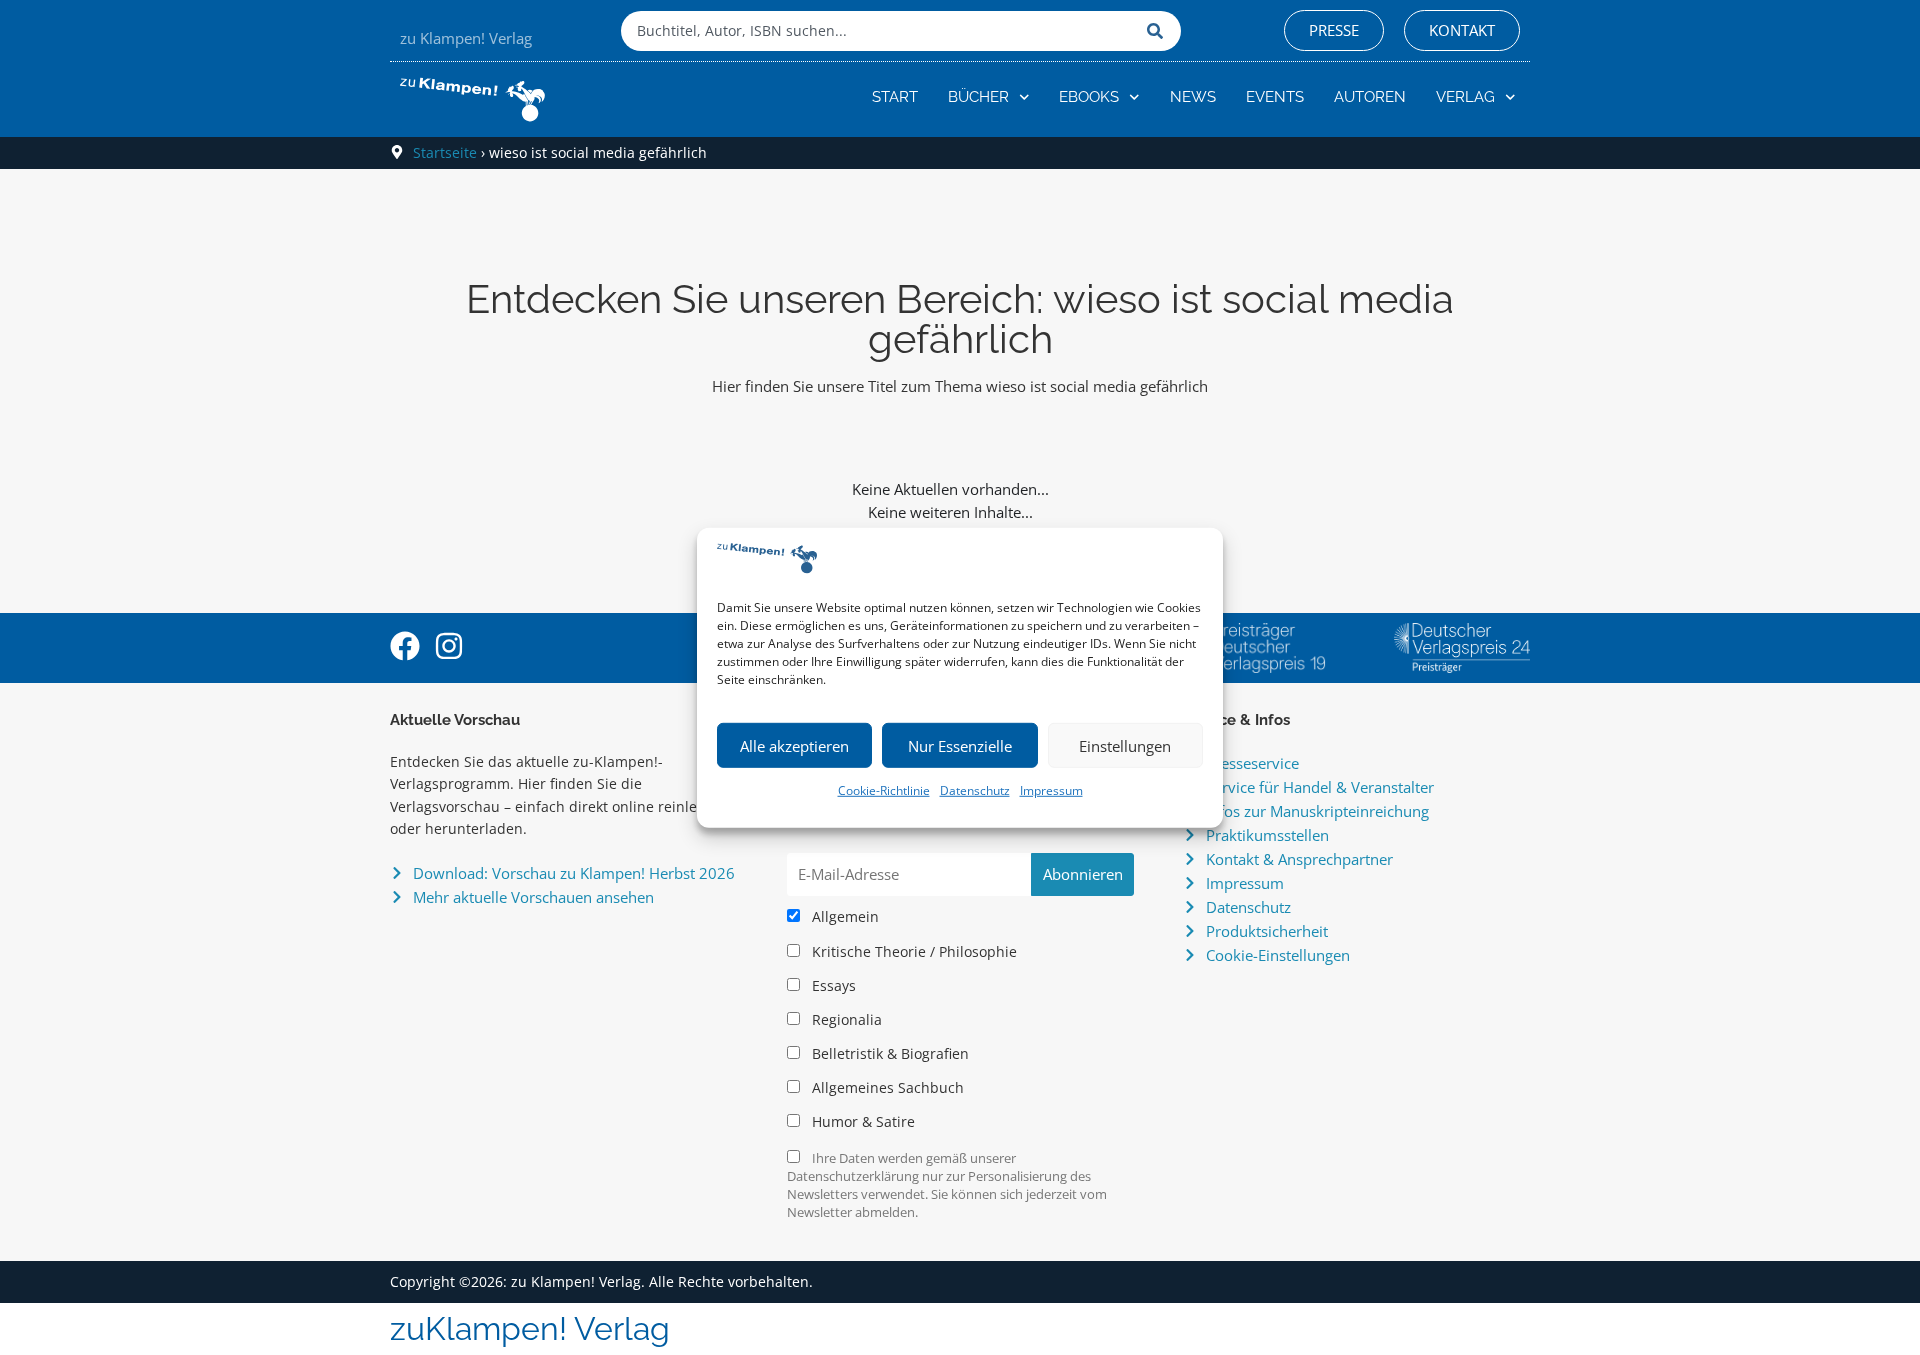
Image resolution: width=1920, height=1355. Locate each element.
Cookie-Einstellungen (1278, 955)
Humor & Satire (861, 1122)
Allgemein (843, 917)
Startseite (445, 152)
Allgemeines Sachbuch (886, 1088)
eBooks (1089, 97)
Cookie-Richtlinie (884, 790)
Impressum (1051, 790)
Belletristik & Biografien (888, 1054)
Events (1275, 97)
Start (895, 97)
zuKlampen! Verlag (530, 1328)
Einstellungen (1125, 746)
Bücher (978, 97)
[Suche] (1159, 31)
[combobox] (879, 31)
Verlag (1465, 97)
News (1193, 97)
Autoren (1370, 97)
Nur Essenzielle (960, 746)
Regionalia (845, 1020)
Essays (832, 986)
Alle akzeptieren (794, 746)
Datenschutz (975, 790)
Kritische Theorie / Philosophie (912, 952)
